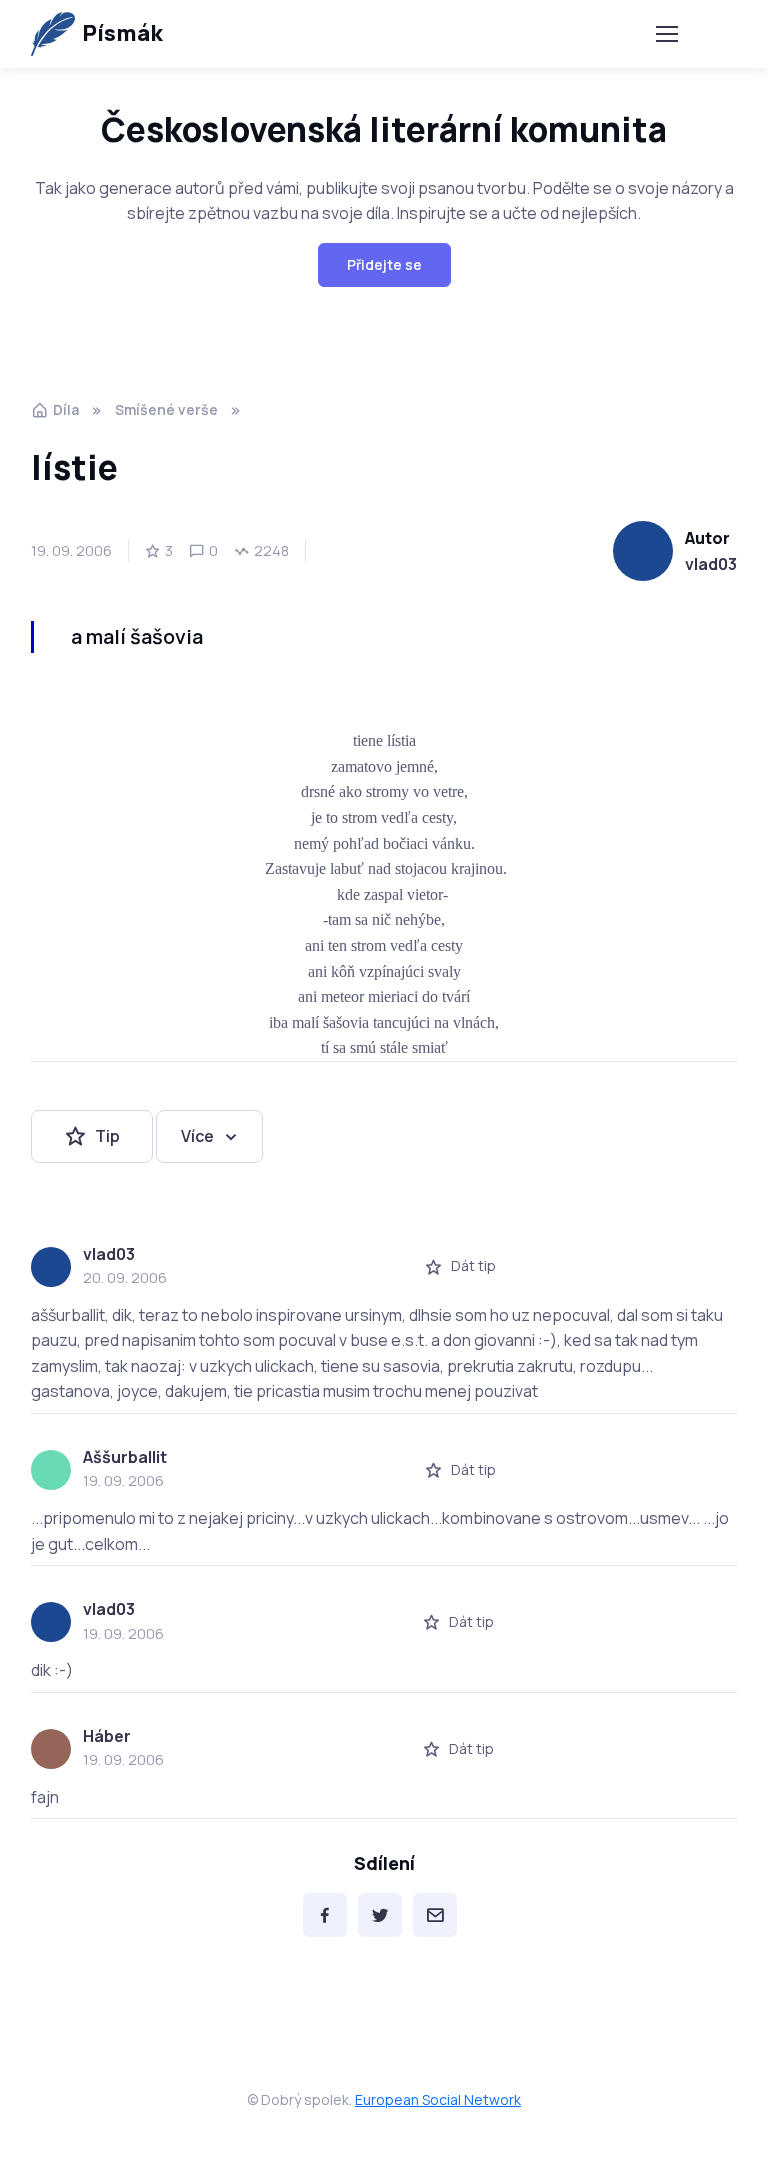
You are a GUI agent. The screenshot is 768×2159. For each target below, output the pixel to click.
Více (197, 1136)
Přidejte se (384, 264)
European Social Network (438, 2099)
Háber (107, 1736)
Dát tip (473, 1265)
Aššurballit (125, 1457)
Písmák (122, 33)
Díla (66, 409)
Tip (107, 1136)
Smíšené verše (166, 409)
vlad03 (711, 564)
